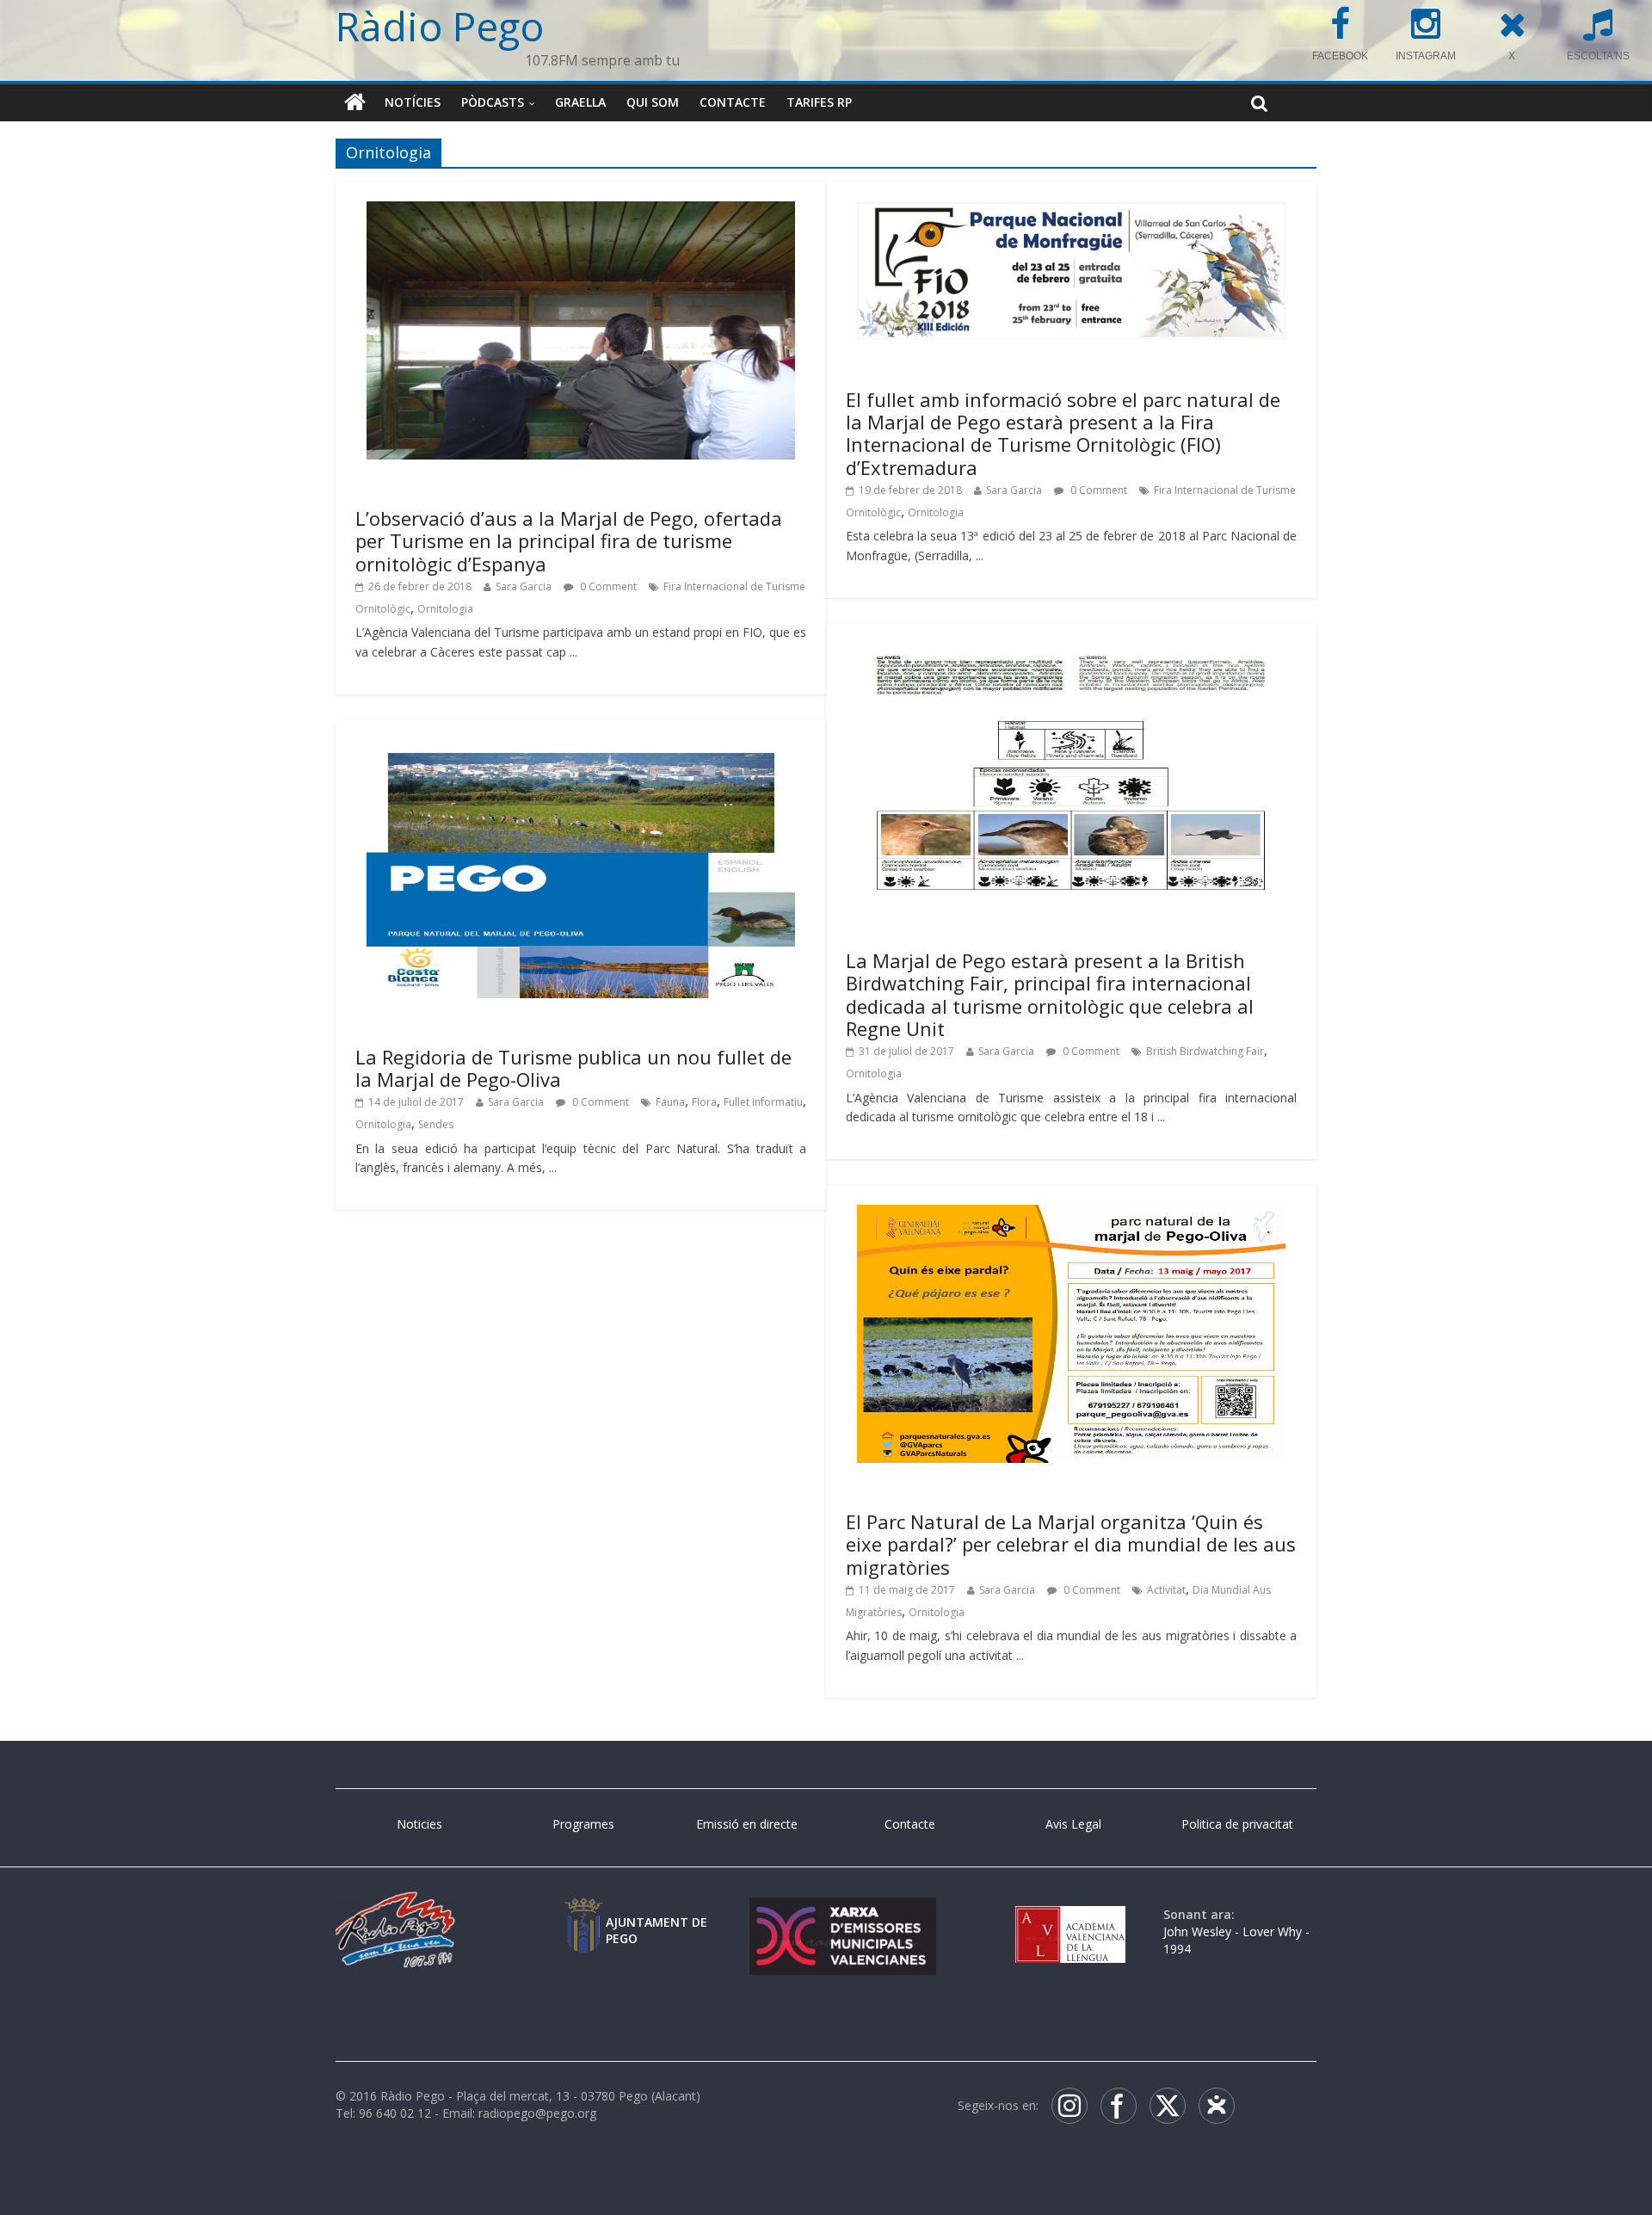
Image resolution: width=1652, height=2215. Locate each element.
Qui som (653, 102)
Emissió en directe (747, 1824)
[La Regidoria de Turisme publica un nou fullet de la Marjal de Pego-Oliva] (581, 750)
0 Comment (607, 586)
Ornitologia (445, 609)
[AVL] (1070, 1914)
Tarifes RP (819, 102)
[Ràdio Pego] (355, 102)
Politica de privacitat (1237, 1824)
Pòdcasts (493, 102)
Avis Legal (1073, 1824)
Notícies (413, 102)
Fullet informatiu (763, 1102)
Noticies (419, 1824)
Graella (580, 102)
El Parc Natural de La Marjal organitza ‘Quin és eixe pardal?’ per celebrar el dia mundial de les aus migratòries (1071, 1544)
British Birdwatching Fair (1205, 1051)
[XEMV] (842, 1914)
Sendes (436, 1124)
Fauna (670, 1102)
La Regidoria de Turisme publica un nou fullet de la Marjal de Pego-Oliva (573, 1068)
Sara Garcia (524, 586)
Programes (583, 1824)
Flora (704, 1102)
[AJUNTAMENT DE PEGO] (583, 1914)
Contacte (733, 102)
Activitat (1166, 1590)
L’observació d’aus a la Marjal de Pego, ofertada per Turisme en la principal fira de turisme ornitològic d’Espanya (569, 541)
